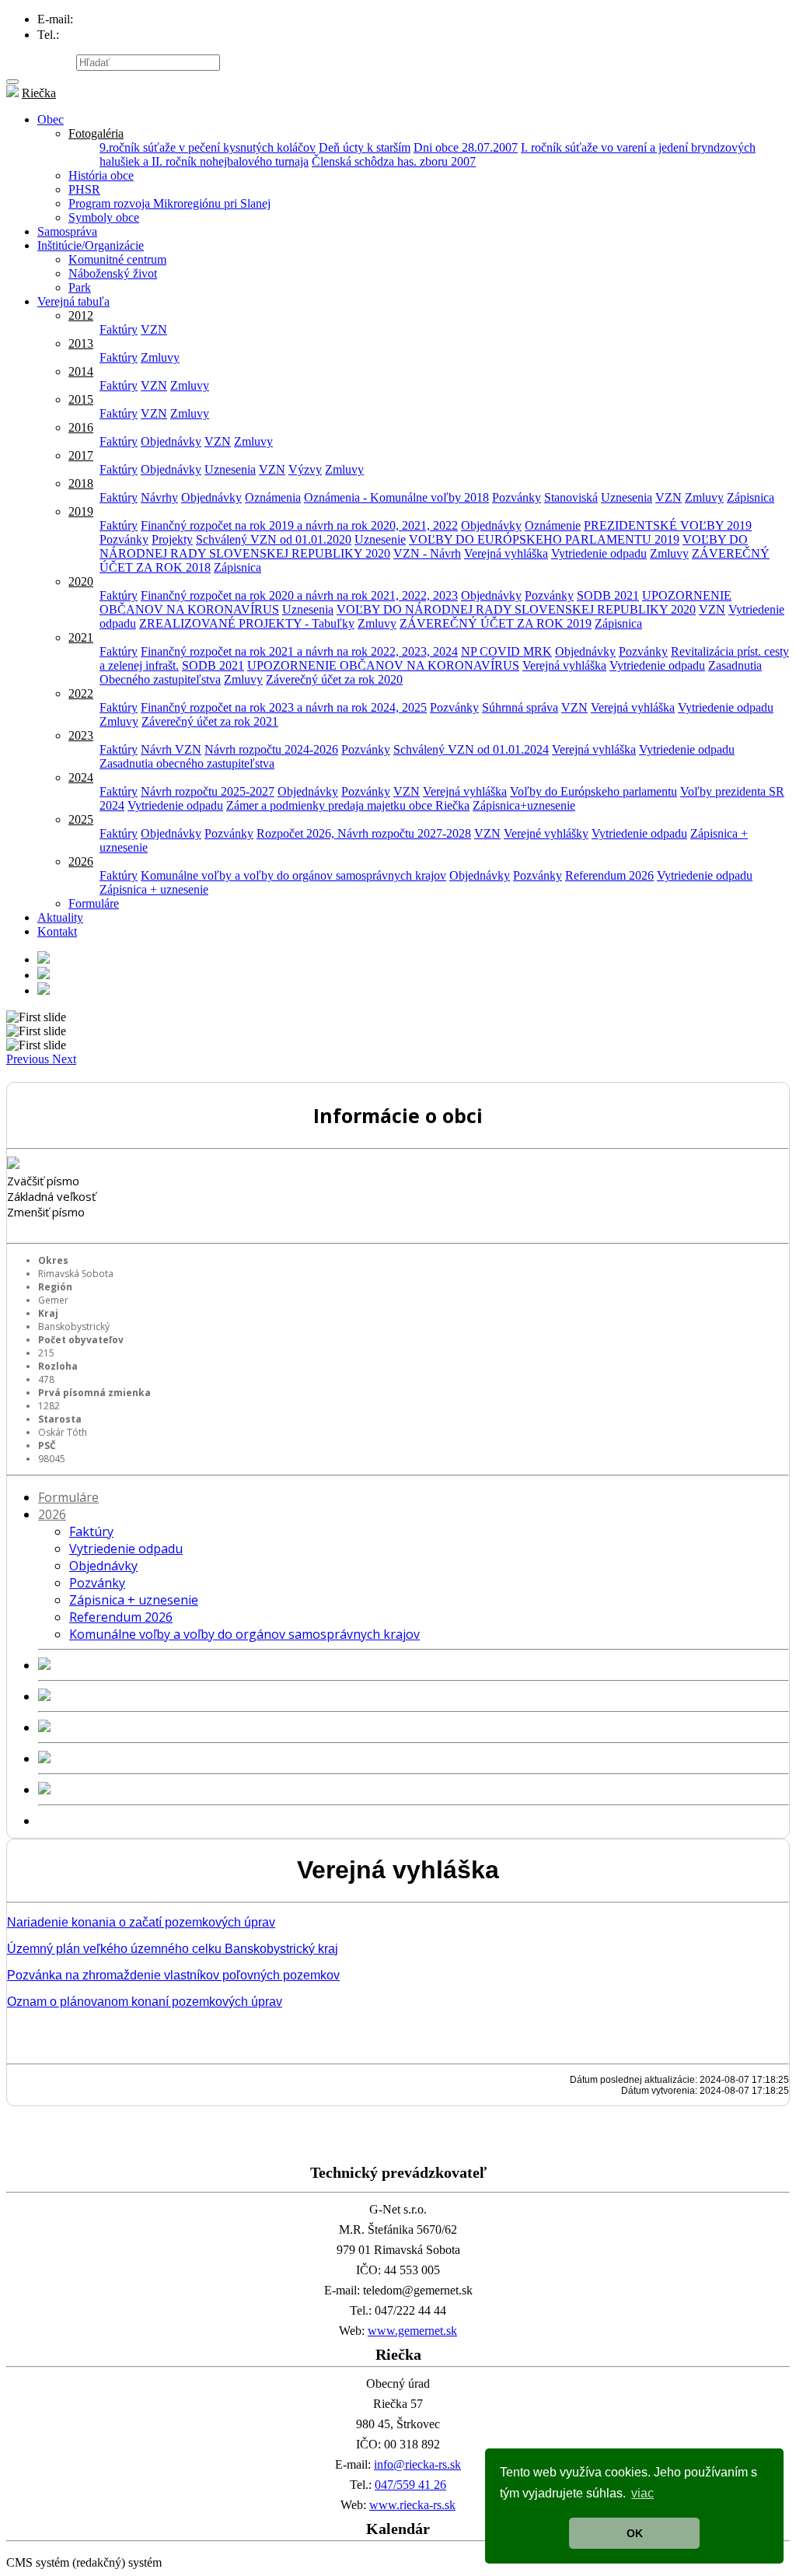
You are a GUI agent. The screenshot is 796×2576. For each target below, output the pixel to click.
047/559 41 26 (410, 2485)
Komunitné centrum (117, 259)
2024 (81, 777)
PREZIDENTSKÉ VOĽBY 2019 (668, 525)
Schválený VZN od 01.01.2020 (274, 539)
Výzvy (305, 469)
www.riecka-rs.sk (412, 2505)
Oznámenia (273, 497)
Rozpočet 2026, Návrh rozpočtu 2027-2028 (364, 833)
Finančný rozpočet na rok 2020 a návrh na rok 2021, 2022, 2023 (299, 595)
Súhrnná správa (520, 707)
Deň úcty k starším (365, 147)
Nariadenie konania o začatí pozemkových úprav (141, 1922)
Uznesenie (380, 539)
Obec (51, 119)
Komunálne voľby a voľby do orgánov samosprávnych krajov (293, 875)
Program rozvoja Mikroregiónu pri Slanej (169, 203)
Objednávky (171, 441)
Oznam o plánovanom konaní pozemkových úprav (145, 2002)
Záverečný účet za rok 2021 (210, 721)
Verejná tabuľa (73, 301)
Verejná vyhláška (506, 553)
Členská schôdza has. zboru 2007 (394, 161)
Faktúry (119, 329)
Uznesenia (230, 469)
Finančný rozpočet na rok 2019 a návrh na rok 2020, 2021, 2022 (299, 525)
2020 (81, 581)
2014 (81, 371)
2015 (81, 399)
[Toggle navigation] (12, 82)
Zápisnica (751, 497)
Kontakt (57, 931)
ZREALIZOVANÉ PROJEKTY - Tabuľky (247, 623)
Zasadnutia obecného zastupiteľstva (187, 763)
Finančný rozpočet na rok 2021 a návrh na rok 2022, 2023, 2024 (299, 651)
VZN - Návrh (427, 553)
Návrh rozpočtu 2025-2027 (208, 791)
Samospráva (67, 231)
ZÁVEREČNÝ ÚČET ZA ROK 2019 (496, 623)
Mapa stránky (40, 62)
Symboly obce (104, 217)
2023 (81, 735)
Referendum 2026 (609, 875)
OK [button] (635, 2533)
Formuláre (94, 903)
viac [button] (642, 2493)
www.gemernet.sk (412, 2331)
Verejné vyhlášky (546, 833)
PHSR (84, 189)
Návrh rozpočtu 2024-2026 (271, 749)
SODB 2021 (608, 595)
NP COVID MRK (506, 651)
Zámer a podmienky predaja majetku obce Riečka (348, 805)
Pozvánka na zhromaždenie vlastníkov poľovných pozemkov (173, 1975)
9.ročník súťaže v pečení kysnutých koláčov (208, 147)
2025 (81, 819)
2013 (81, 343)
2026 (81, 861)
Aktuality (60, 917)
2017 (81, 455)
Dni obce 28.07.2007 (466, 147)
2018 (81, 483)
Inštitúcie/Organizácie (91, 245)
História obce (101, 175)
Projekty (172, 539)
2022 (81, 693)
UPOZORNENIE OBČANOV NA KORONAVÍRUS (383, 665)
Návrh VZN (171, 749)
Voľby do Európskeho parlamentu (594, 791)
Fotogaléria (96, 133)
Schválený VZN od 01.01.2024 (471, 749)
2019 (81, 511)
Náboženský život (113, 273)
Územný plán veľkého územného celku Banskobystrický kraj (173, 1949)
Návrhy (159, 497)
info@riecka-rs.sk (417, 2464)
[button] (29, 1059)
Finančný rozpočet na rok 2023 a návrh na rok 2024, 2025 (284, 707)
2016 (81, 427)
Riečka (39, 93)
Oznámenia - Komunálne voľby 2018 (396, 497)
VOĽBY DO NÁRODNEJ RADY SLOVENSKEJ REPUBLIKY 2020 (516, 609)
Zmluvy (160, 357)
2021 (81, 637)
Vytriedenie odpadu (599, 553)
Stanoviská (571, 497)
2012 (81, 315)
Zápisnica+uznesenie (524, 805)
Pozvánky (517, 497)
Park (80, 287)
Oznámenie (553, 525)
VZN (154, 329)
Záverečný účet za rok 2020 (334, 679)
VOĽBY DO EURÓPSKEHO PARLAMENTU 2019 (544, 539)
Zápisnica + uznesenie (154, 889)
